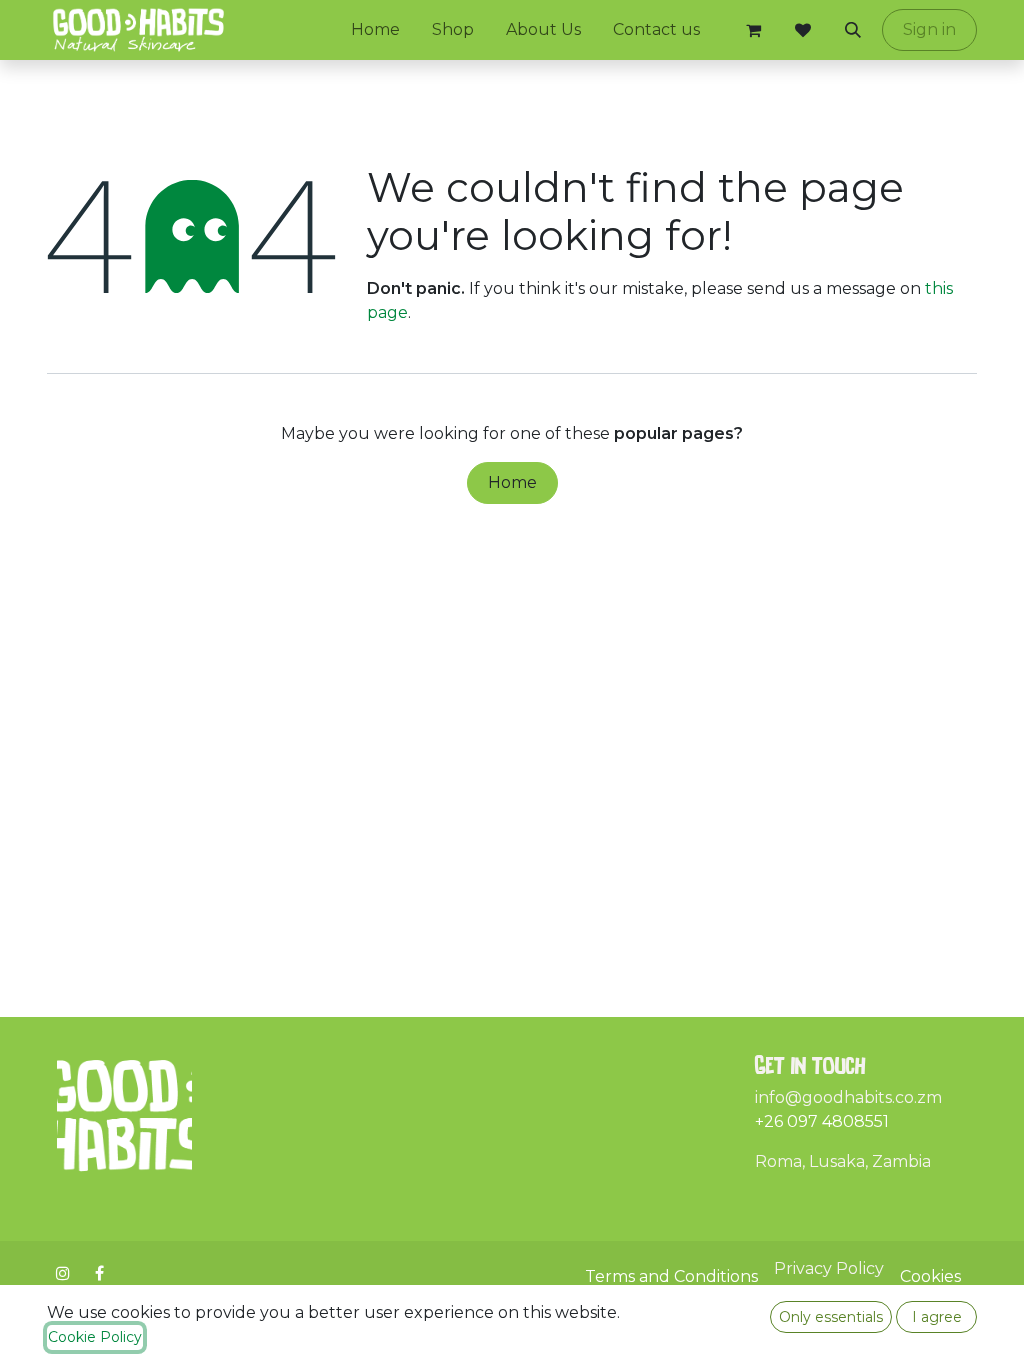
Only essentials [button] (831, 1317)
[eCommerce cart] (753, 30)
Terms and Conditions (671, 1276)
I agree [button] (937, 1317)
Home (512, 482)
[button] (853, 30)
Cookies (930, 1276)
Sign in (929, 29)
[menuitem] (375, 30)
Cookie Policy (95, 1337)
